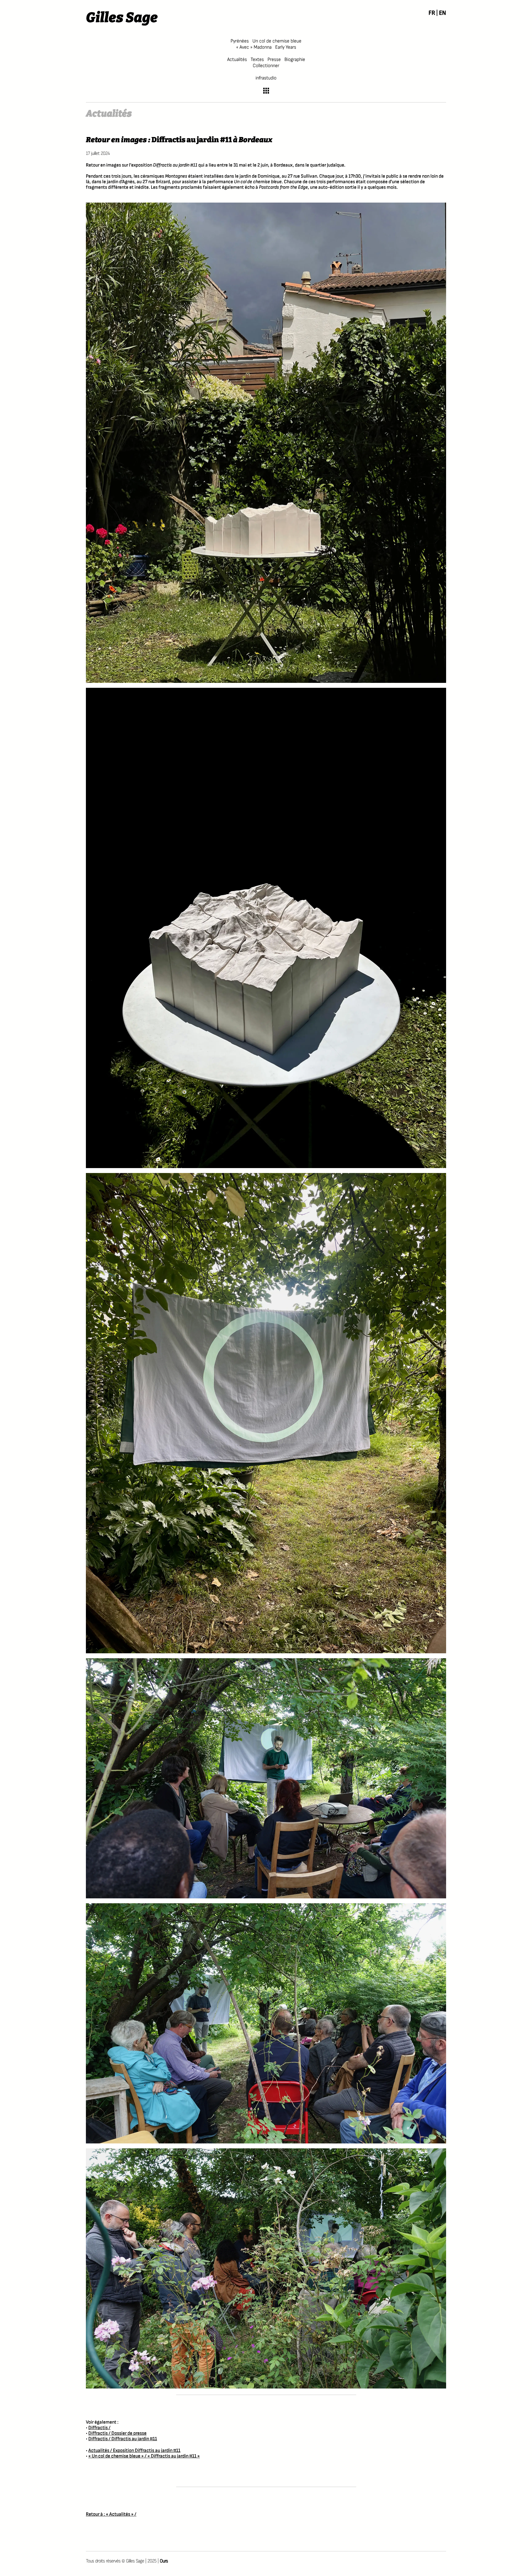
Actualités (237, 60)
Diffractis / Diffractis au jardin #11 (123, 2439)
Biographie (295, 60)
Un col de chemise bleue (277, 41)
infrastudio (266, 78)
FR (432, 13)
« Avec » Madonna (254, 47)
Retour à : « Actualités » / (111, 2514)
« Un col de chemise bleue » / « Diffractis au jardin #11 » (144, 2456)
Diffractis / (99, 2428)
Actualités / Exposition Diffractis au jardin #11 (134, 2451)
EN (443, 13)
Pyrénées (240, 41)
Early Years (286, 47)
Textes (257, 60)
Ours (164, 2561)
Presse (274, 60)
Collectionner (266, 66)
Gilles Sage (122, 18)
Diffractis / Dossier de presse (117, 2433)
